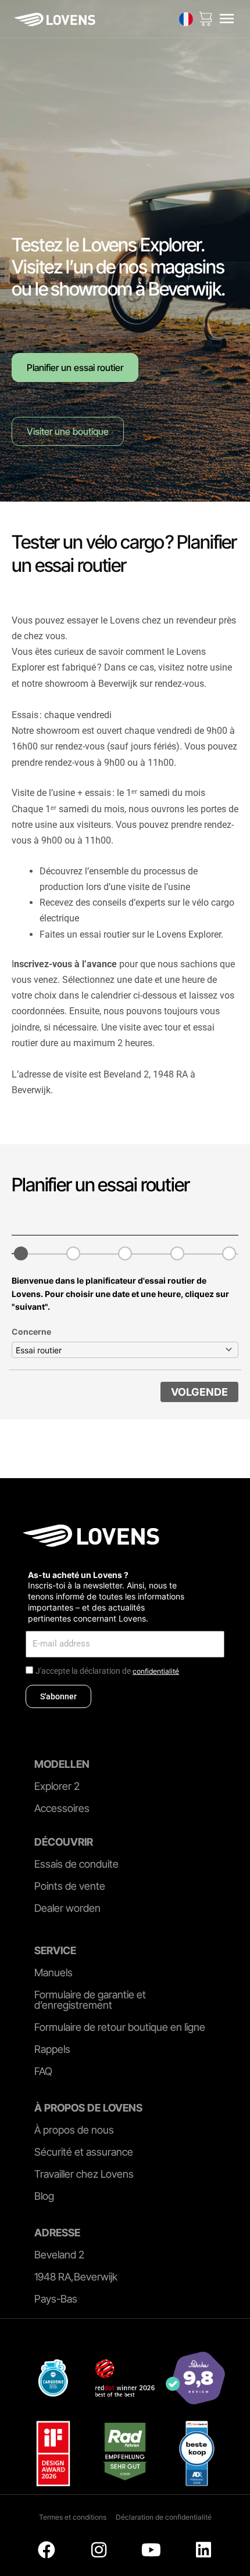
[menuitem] (186, 19)
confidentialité (156, 1671)
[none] (186, 19)
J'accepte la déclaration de (107, 1671)
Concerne (31, 1332)
